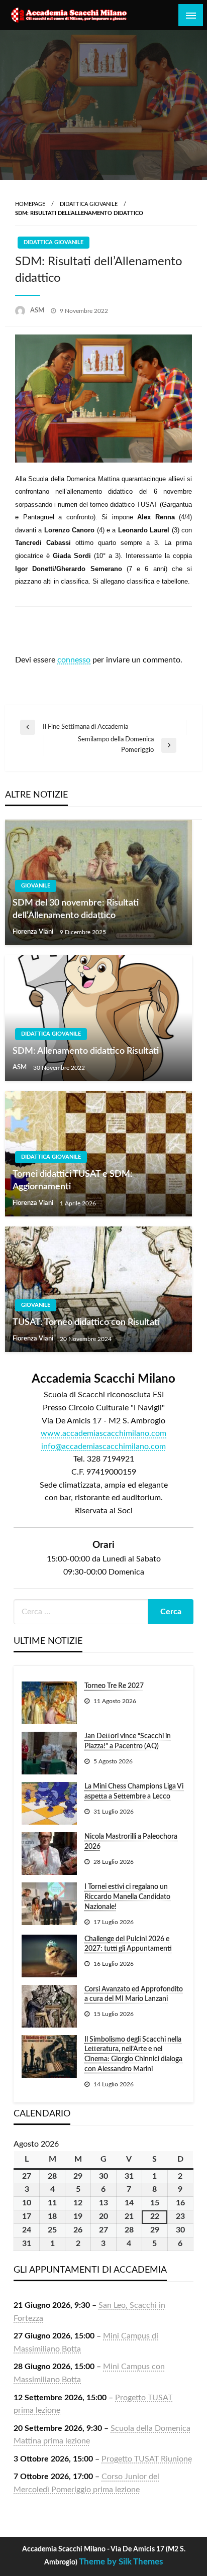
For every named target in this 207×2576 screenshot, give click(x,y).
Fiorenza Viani (34, 932)
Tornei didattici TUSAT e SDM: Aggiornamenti (73, 1181)
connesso (74, 660)
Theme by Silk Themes (121, 2562)
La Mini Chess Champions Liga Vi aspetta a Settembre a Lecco (134, 1791)
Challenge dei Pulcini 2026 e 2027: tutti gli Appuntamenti (128, 1944)
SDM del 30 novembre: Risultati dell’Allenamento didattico (76, 909)
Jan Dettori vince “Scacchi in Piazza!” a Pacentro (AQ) (128, 1741)
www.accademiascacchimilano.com (103, 1433)
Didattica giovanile (89, 204)
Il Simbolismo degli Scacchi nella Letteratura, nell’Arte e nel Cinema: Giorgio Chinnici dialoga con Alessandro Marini (133, 2054)
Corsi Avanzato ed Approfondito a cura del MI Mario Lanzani (134, 1994)
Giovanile (36, 886)
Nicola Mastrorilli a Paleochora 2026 (131, 1842)
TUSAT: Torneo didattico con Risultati (86, 1322)
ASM (38, 311)
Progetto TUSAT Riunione (147, 2459)
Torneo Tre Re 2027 (114, 1686)
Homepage (30, 204)
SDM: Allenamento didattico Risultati (86, 1051)
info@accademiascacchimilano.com (103, 1446)
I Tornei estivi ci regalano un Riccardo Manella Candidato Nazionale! (127, 1897)
